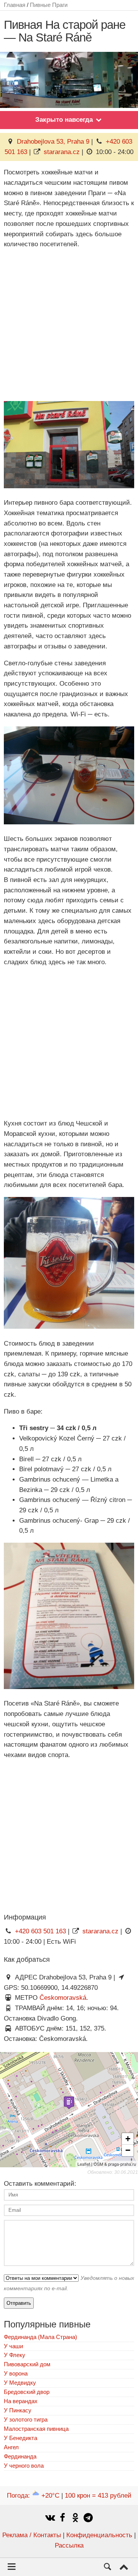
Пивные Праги (49, 5)
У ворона (16, 2373)
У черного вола (24, 2466)
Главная (15, 5)
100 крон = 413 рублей (98, 2496)
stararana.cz (62, 152)
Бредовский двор (27, 2392)
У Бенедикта (21, 2438)
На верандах (21, 2401)
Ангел (11, 2447)
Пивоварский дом (27, 2364)
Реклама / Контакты (32, 2535)
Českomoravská (63, 1998)
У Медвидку (20, 2383)
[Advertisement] (69, 325)
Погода (33, 2496)
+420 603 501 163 (40, 1931)
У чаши (13, 2346)
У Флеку (15, 2355)
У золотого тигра (26, 2419)
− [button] (128, 2150)
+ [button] (128, 2139)
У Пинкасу (18, 2410)
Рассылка (69, 2545)
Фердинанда (20, 2456)
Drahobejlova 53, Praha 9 (53, 142)
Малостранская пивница (36, 2429)
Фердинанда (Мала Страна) (40, 2337)
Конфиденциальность (99, 2535)
